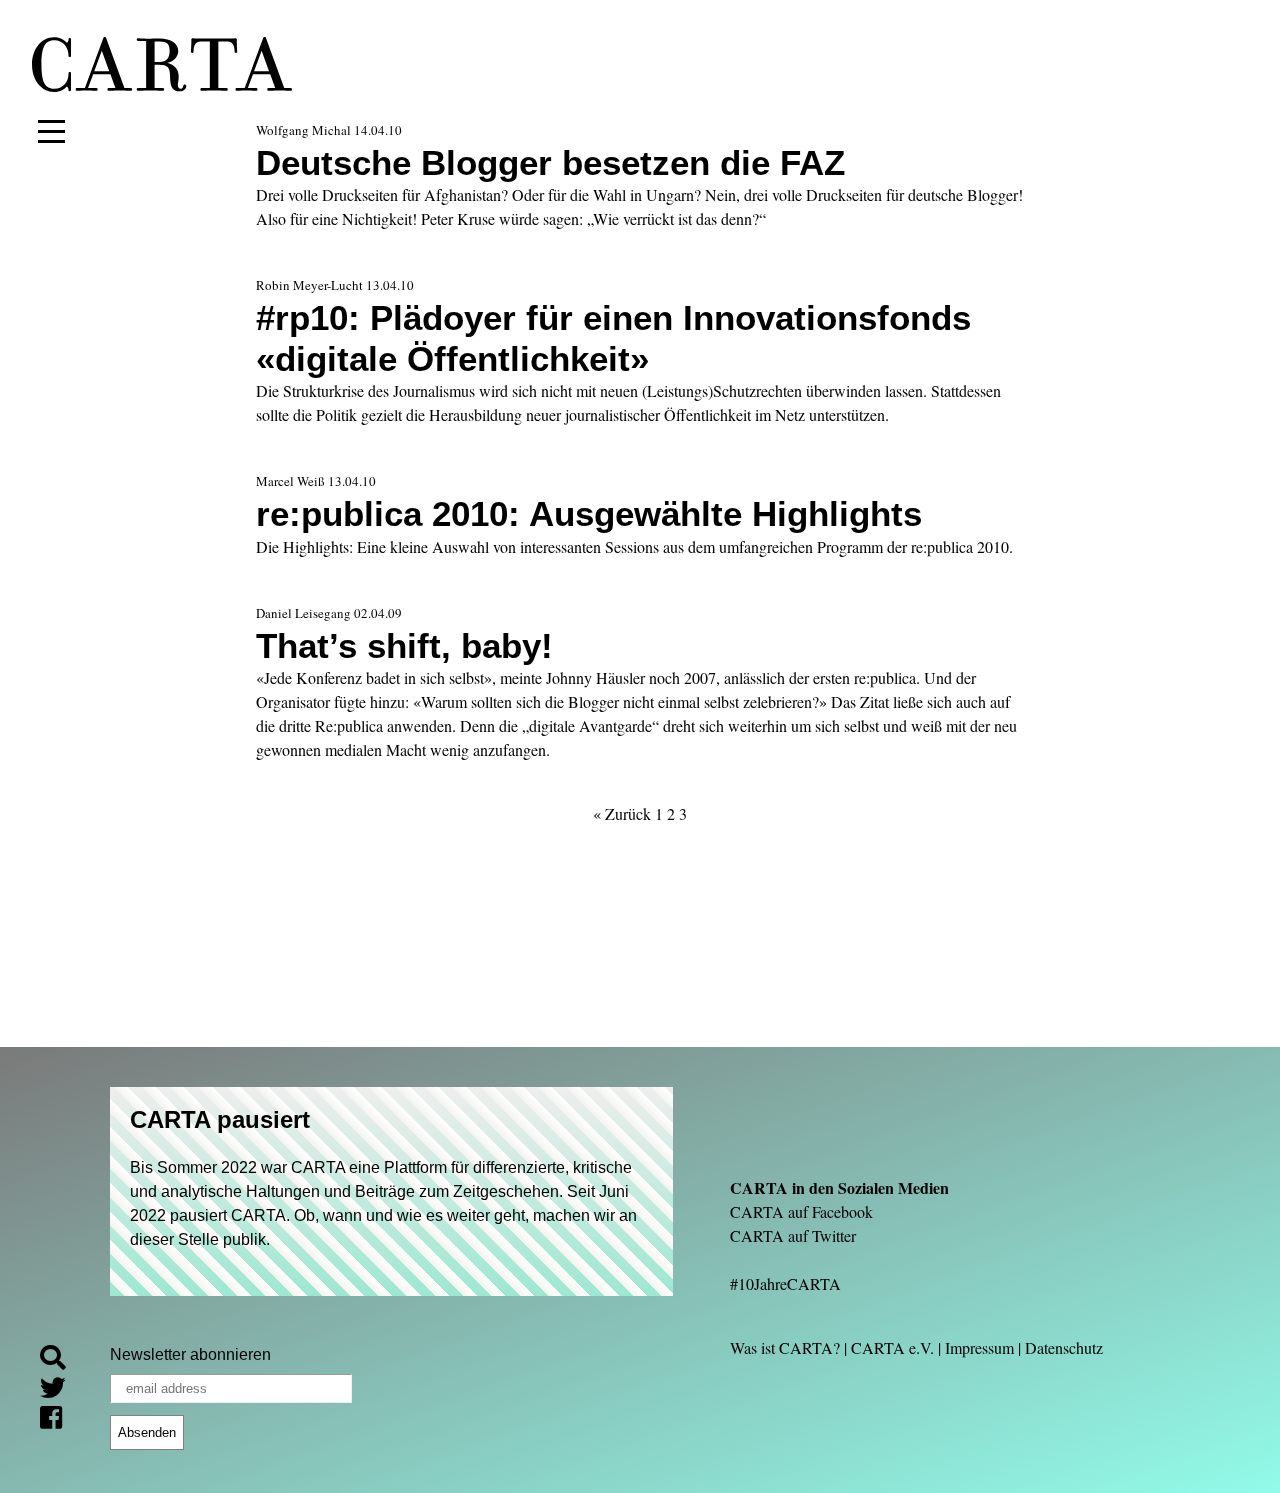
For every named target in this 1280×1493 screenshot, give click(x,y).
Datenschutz (1064, 1347)
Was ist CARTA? (785, 1347)
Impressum (979, 1347)
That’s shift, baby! (404, 645)
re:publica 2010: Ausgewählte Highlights (589, 513)
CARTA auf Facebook (801, 1211)
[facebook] (59, 1419)
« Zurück (622, 813)
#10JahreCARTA (785, 1283)
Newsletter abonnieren (190, 1354)
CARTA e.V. (892, 1347)
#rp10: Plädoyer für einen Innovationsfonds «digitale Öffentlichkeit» (613, 337)
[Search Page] (61, 1360)
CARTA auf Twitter (793, 1235)
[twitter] (61, 1389)
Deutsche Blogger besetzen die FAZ (550, 162)
